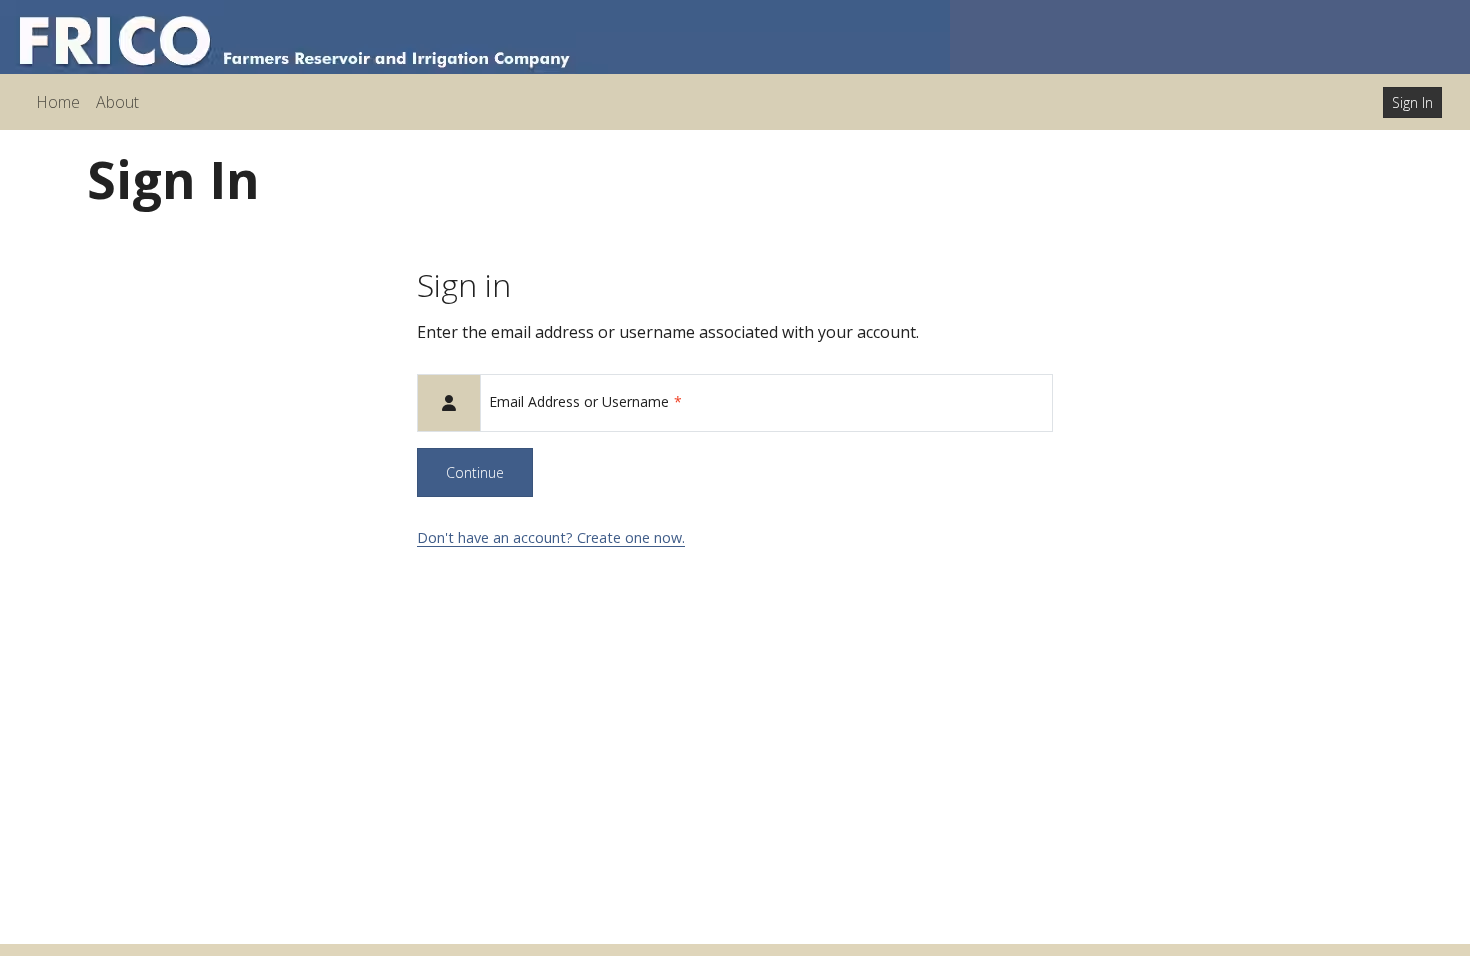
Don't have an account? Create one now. (551, 537)
